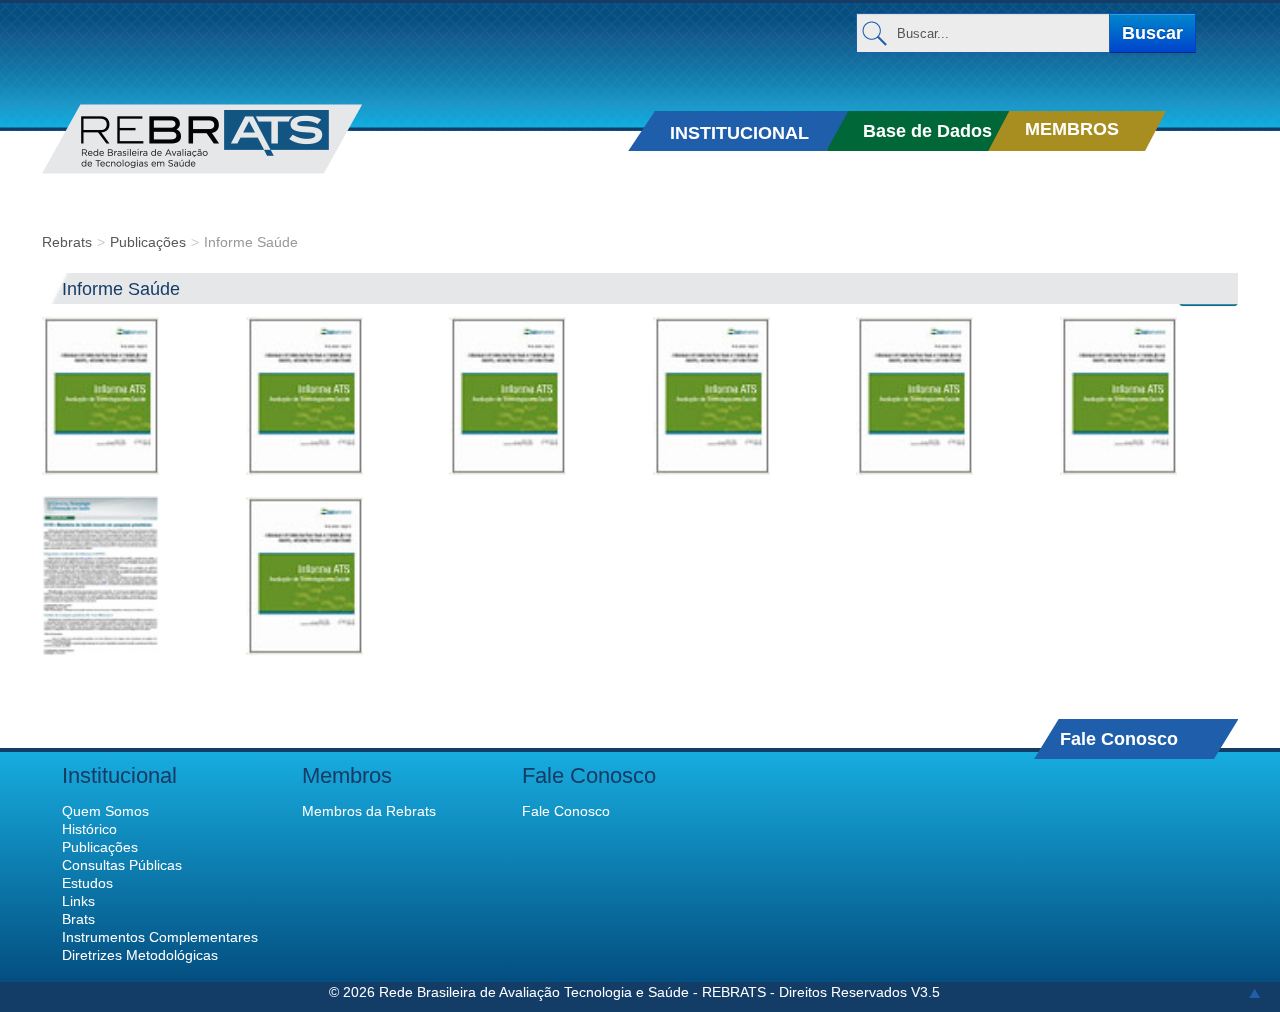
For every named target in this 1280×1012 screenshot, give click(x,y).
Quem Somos (105, 811)
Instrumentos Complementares (160, 937)
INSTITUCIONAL (739, 133)
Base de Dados (927, 131)
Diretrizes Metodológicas (140, 955)
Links (78, 901)
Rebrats (67, 242)
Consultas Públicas (122, 865)
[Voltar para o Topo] (1254, 992)
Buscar (1152, 33)
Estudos (87, 883)
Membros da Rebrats (369, 811)
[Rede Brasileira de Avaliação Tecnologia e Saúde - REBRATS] (233, 139)
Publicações (148, 242)
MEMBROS (1072, 129)
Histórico (89, 829)
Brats (78, 919)
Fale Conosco (1119, 738)
